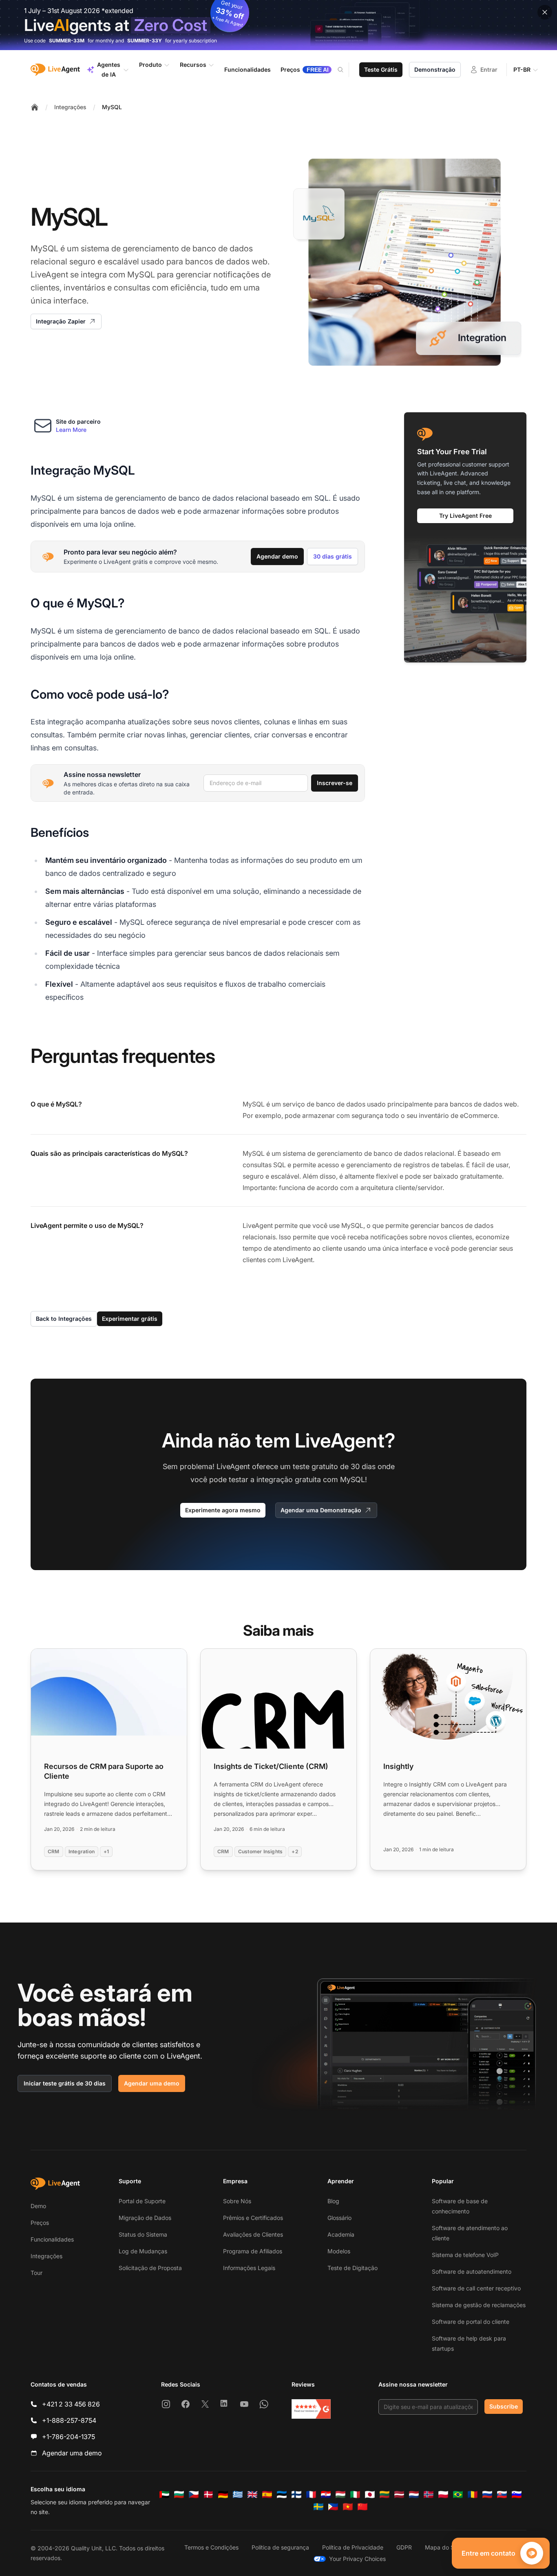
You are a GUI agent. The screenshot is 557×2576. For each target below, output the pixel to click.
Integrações (70, 107)
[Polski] (443, 2495)
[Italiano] (355, 2495)
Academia (341, 2234)
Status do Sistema (143, 2234)
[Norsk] (429, 2495)
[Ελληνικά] (238, 2495)
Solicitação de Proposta (150, 2268)
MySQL (112, 107)
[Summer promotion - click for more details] (278, 25)
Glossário (339, 2218)
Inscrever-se (335, 783)
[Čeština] (194, 2495)
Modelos (339, 2251)
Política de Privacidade (353, 2547)
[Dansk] (208, 2495)
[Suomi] (296, 2495)
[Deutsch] (223, 2495)
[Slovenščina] (517, 2495)
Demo (38, 2206)
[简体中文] (362, 2507)
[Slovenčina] (502, 2495)
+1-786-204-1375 (69, 2437)
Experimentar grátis (130, 1319)
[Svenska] (318, 2507)
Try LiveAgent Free (465, 515)
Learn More (71, 430)
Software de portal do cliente (471, 2322)
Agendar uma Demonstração (321, 1510)
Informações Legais (249, 2268)
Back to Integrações (64, 1319)
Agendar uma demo (152, 2083)
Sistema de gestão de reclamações (479, 2305)
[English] (252, 2495)
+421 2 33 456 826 (71, 2404)
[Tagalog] (333, 2507)
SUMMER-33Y (145, 41)
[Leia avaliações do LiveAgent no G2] (311, 2409)
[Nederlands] (414, 2495)
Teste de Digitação (353, 2268)
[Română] (473, 2495)
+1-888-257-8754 (69, 2420)
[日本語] (370, 2495)
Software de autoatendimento (472, 2271)
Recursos (193, 65)
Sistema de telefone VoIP (465, 2255)
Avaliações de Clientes (253, 2234)
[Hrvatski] (326, 2495)
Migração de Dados (145, 2218)
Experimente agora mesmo (223, 1510)
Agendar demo (277, 556)
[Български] (179, 2495)
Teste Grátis (381, 69)
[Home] (35, 107)
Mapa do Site (443, 2547)
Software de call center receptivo (476, 2288)
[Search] (345, 70)
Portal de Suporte (142, 2201)
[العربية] (164, 2495)
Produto (150, 65)
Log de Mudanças (143, 2251)
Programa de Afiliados (253, 2251)
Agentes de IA (109, 69)
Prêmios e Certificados (253, 2218)
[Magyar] (340, 2495)
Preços (40, 2223)
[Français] (311, 2495)
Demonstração (435, 69)
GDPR (404, 2547)
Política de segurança (280, 2547)
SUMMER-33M (67, 41)
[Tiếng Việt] (348, 2507)
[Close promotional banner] (545, 12)
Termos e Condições (211, 2547)
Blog (333, 2201)
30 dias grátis (333, 556)
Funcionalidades (52, 2239)
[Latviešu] (399, 2495)
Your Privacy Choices (357, 2559)
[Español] (267, 2495)
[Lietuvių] (385, 2495)
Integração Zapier (61, 321)
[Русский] (487, 2495)
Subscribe (504, 2406)
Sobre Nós (237, 2201)
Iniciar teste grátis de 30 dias (65, 2083)
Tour (36, 2273)
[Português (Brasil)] (458, 2495)
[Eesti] (282, 2495)
